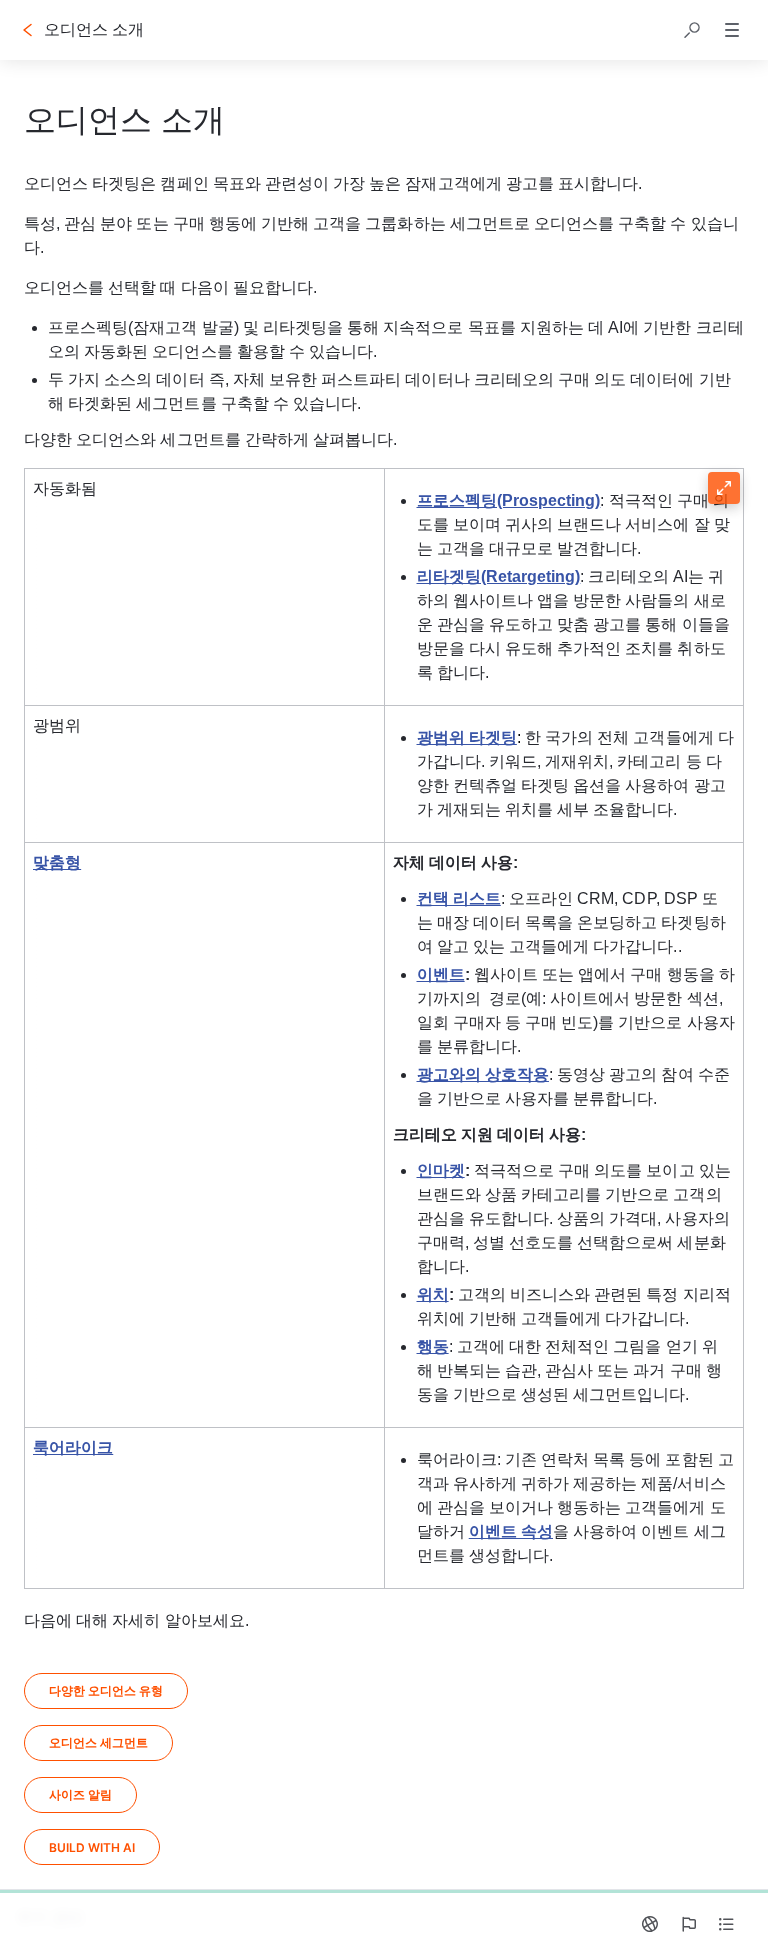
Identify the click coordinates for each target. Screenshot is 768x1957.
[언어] (650, 1924)
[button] (692, 30)
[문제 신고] (688, 1924)
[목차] (726, 1924)
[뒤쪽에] (28, 30)
